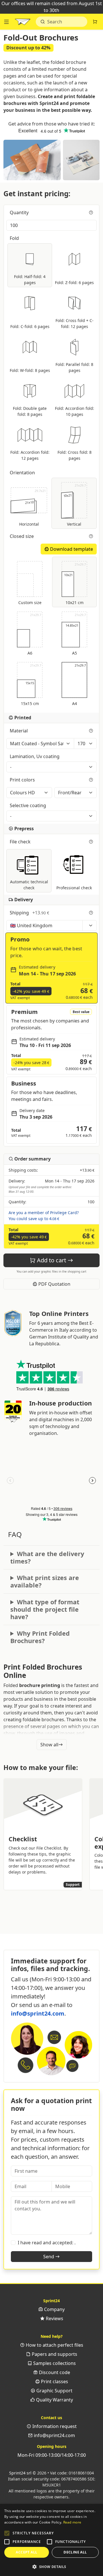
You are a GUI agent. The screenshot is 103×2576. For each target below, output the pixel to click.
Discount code (54, 2372)
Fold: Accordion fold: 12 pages (30, 455)
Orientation (23, 473)
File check (21, 842)
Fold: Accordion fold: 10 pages (75, 411)
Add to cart (51, 1260)
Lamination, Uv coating (35, 756)
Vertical (75, 505)
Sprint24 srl (20, 2473)
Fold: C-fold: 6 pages (30, 326)
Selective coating (28, 805)
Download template (71, 549)
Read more (72, 2522)
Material (19, 731)
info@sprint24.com (38, 2013)
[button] (7, 2533)
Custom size (30, 603)
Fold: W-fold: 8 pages (30, 370)
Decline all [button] (75, 2552)
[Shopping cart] (95, 22)
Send (49, 2257)
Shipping (29, 913)
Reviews (54, 2318)
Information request (54, 2426)
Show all (49, 1745)
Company (54, 2309)
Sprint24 (23, 23)
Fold (15, 238)
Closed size (22, 536)
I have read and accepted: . (47, 2243)
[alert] (51, 2540)
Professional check (74, 888)
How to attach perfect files (54, 2345)
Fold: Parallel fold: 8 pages (74, 367)
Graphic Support (54, 2391)
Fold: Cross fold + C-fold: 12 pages (75, 323)
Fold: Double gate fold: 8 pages (30, 411)
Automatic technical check (29, 885)
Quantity (20, 212)
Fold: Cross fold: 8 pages (75, 455)
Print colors (23, 780)
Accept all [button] (26, 2552)
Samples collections (54, 2363)
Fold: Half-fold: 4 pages (30, 280)
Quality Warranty (54, 2400)
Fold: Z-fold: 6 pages (74, 282)
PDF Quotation (54, 1284)
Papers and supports (54, 2354)
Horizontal (33, 508)
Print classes (54, 2381)
